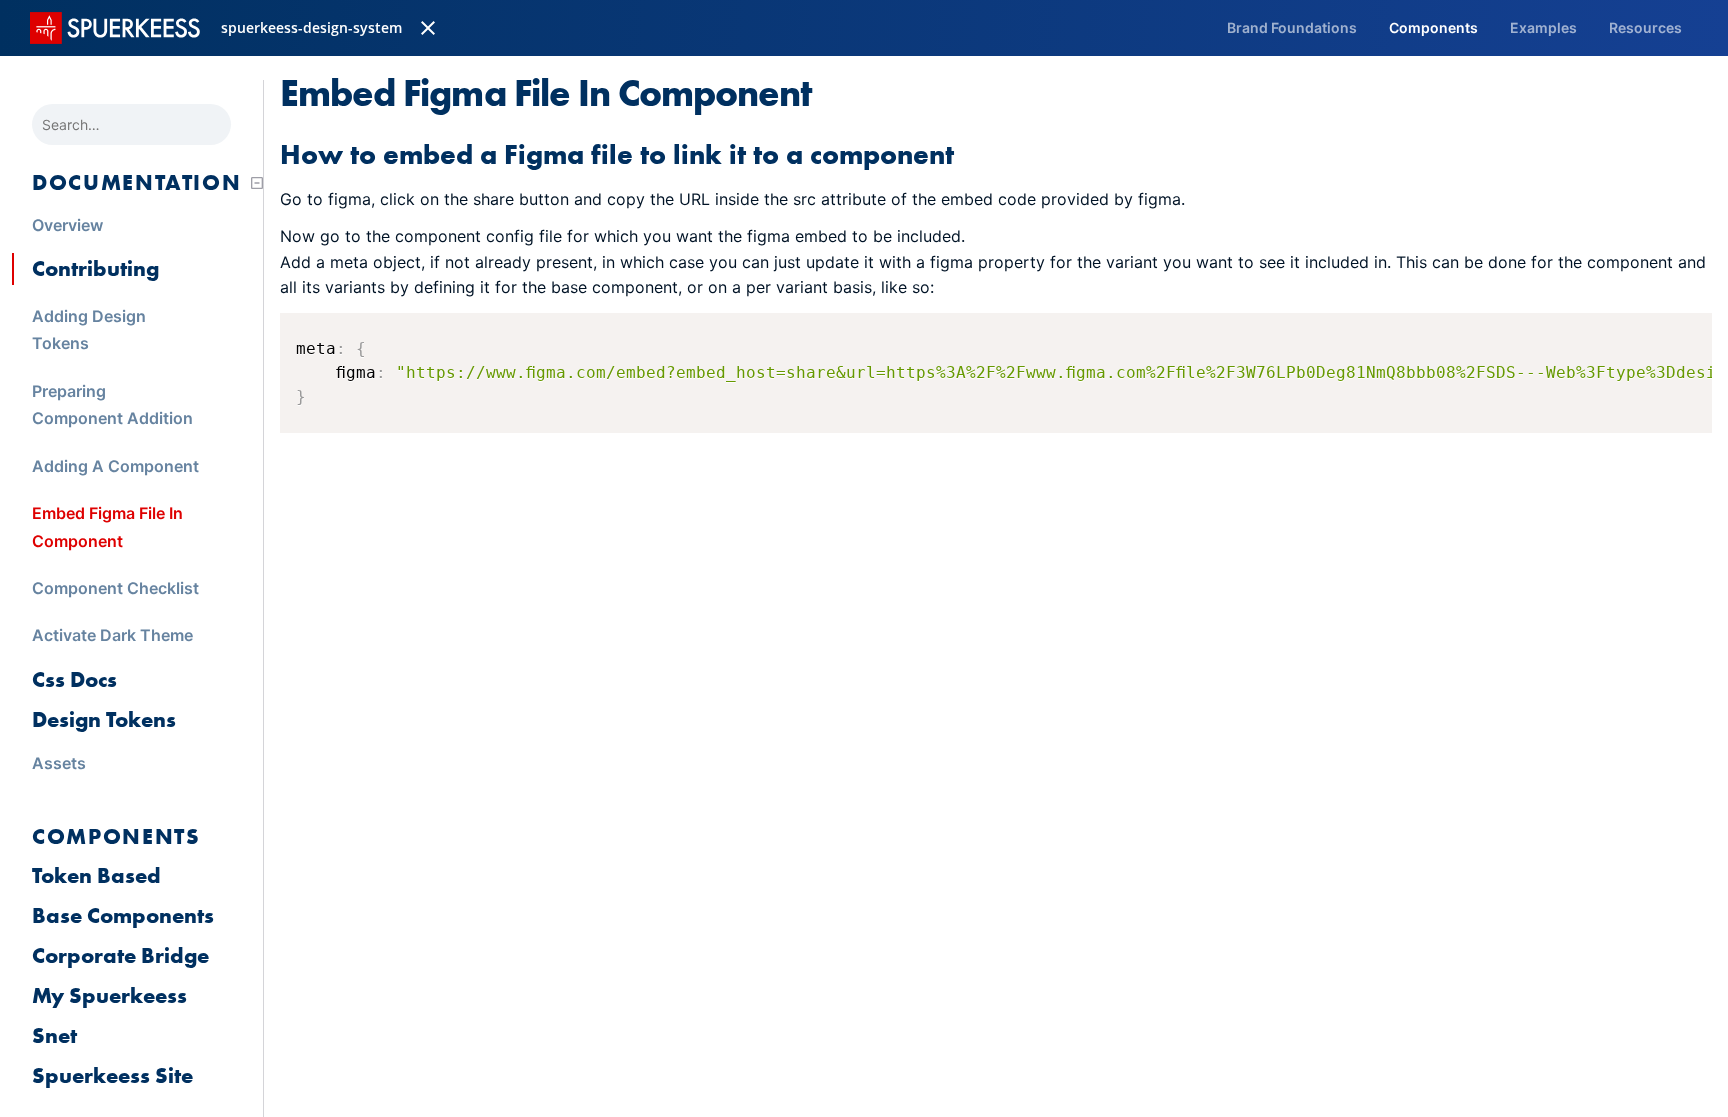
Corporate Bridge (120, 955)
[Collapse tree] (257, 183)
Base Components (123, 915)
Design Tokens (104, 719)
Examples (1543, 27)
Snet (54, 1035)
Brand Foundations (1292, 27)
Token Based (96, 875)
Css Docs (74, 679)
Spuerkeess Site (112, 1075)
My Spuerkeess (109, 995)
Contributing (95, 268)
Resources (1645, 27)
